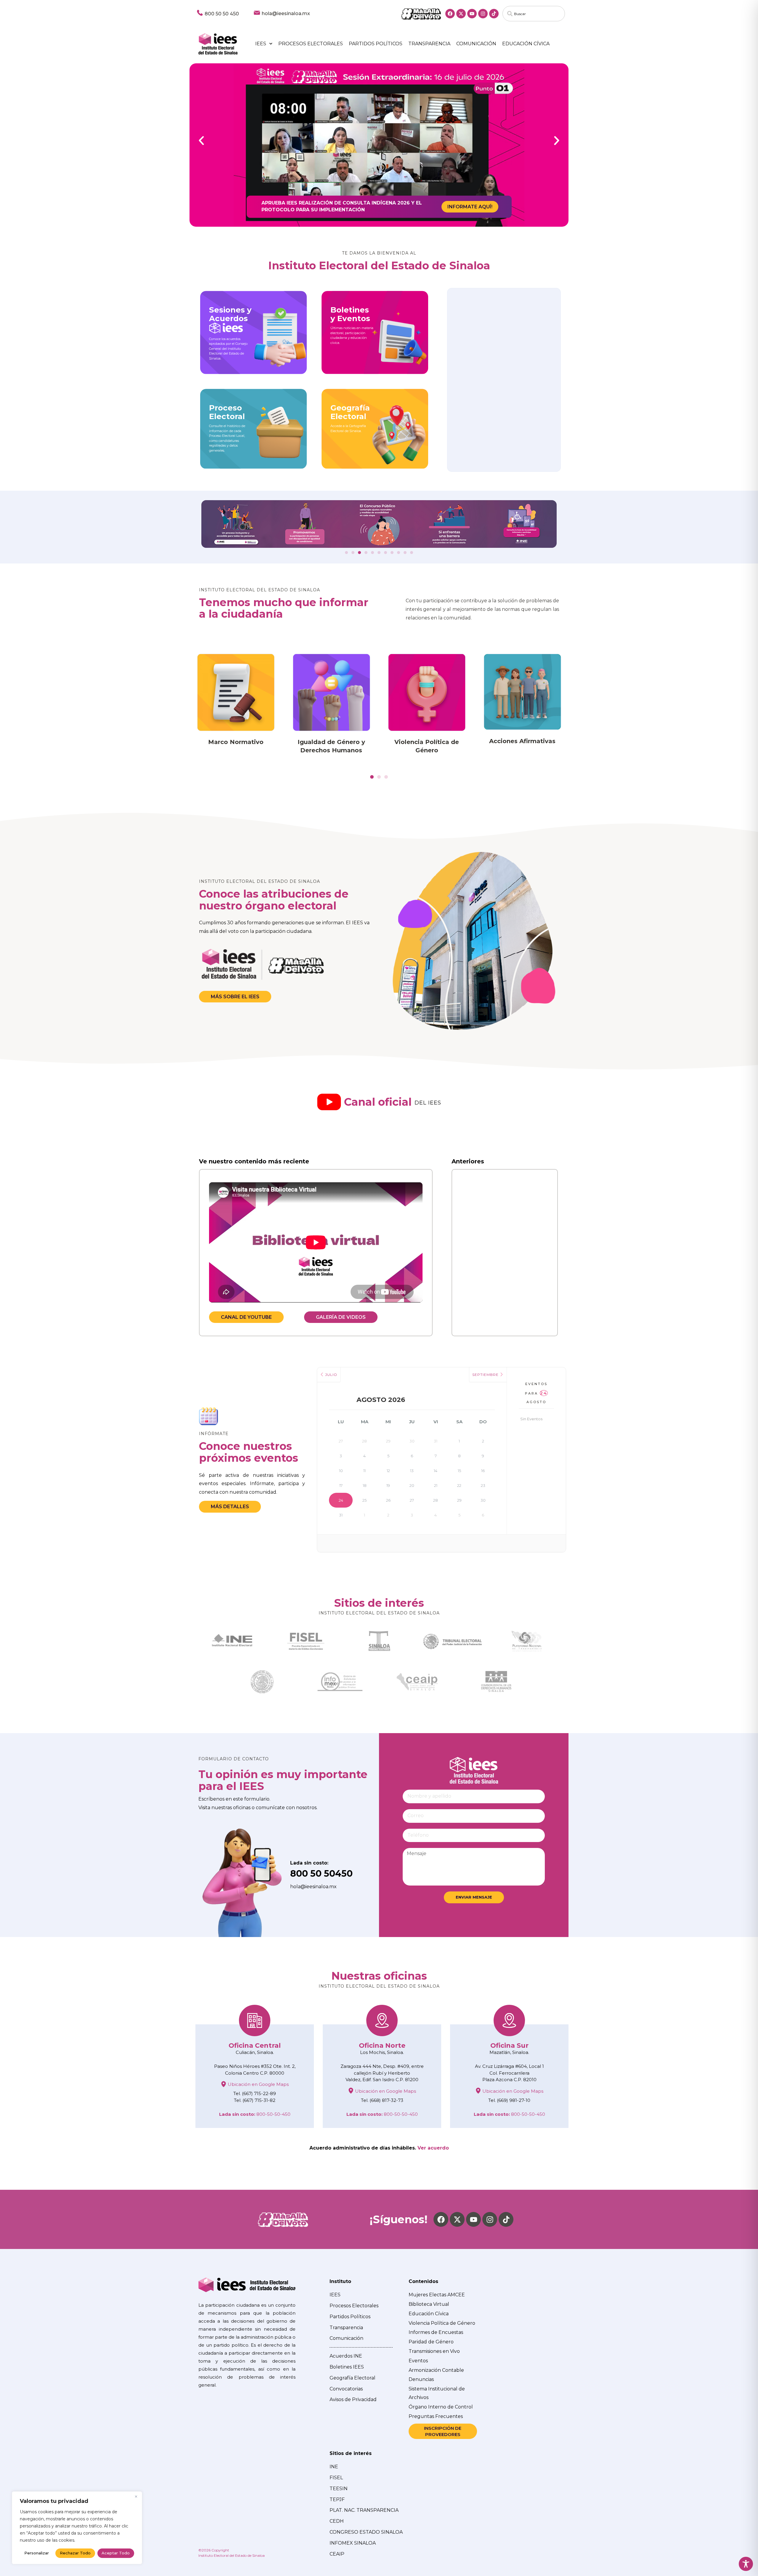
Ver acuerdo (433, 2148)
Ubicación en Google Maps (258, 2084)
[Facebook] (450, 14)
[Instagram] (483, 14)
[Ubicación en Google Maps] (224, 2084)
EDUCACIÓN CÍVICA (526, 44)
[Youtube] (472, 14)
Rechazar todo (75, 2553)
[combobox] (534, 14)
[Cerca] (136, 2496)
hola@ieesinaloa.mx (286, 13)
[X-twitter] (461, 14)
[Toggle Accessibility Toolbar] (746, 2564)
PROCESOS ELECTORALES (311, 44)
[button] (201, 141)
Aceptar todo (116, 2553)
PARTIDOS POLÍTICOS (376, 44)
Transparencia (429, 44)
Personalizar (37, 2553)
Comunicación (476, 44)
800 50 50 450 (222, 14)
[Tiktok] (494, 14)
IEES (261, 44)
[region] (77, 2528)
